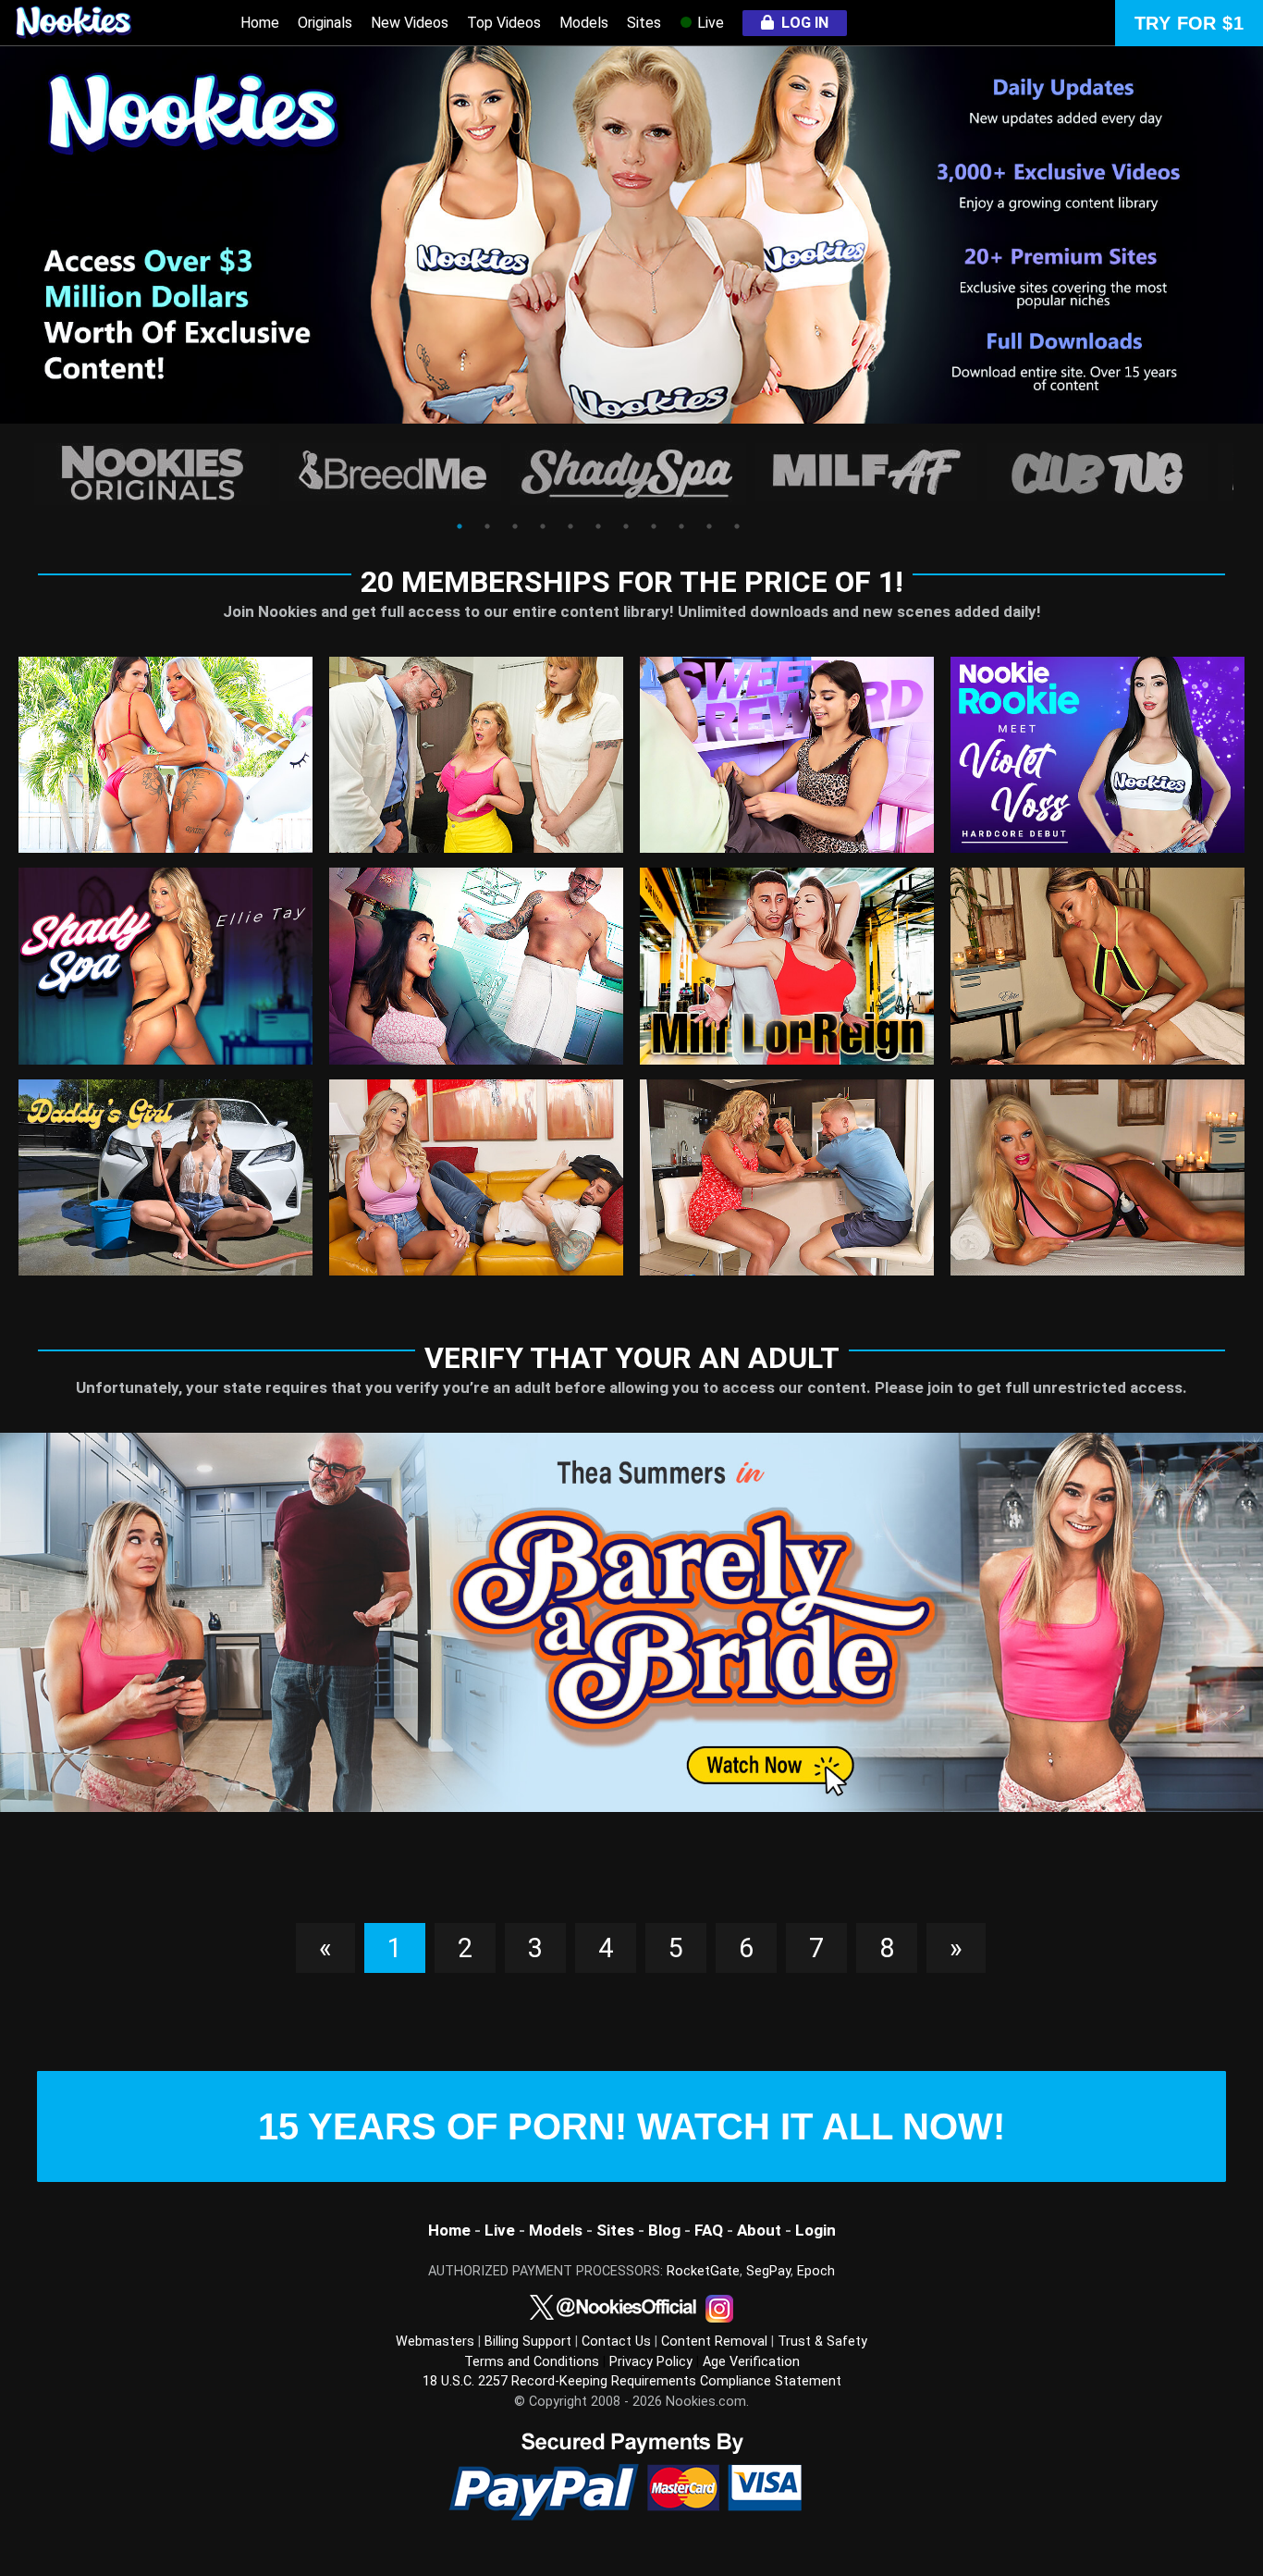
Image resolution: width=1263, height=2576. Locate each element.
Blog (664, 2230)
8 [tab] (654, 526)
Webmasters (435, 2342)
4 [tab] (543, 526)
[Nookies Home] (92, 23)
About (759, 2230)
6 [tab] (598, 526)
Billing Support (528, 2342)
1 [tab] (460, 526)
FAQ (709, 2230)
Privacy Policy (651, 2362)
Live (709, 23)
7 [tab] (626, 526)
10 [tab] (709, 526)
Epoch (816, 2271)
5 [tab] (570, 526)
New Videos (410, 23)
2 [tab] (487, 526)
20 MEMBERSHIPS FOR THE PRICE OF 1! (632, 582)
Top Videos (504, 23)
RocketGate (703, 2271)
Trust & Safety (822, 2342)
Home (260, 23)
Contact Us (616, 2342)
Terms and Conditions (532, 2362)
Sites (644, 23)
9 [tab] (681, 526)
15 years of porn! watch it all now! (631, 2126)
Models (584, 23)
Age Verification (751, 2362)
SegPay (768, 2271)
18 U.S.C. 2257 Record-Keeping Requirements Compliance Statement (632, 2381)
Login (814, 2230)
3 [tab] (515, 526)
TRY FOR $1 (1189, 23)
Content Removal (714, 2342)
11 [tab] (737, 526)
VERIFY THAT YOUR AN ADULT (632, 1358)
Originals (325, 23)
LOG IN (801, 23)
